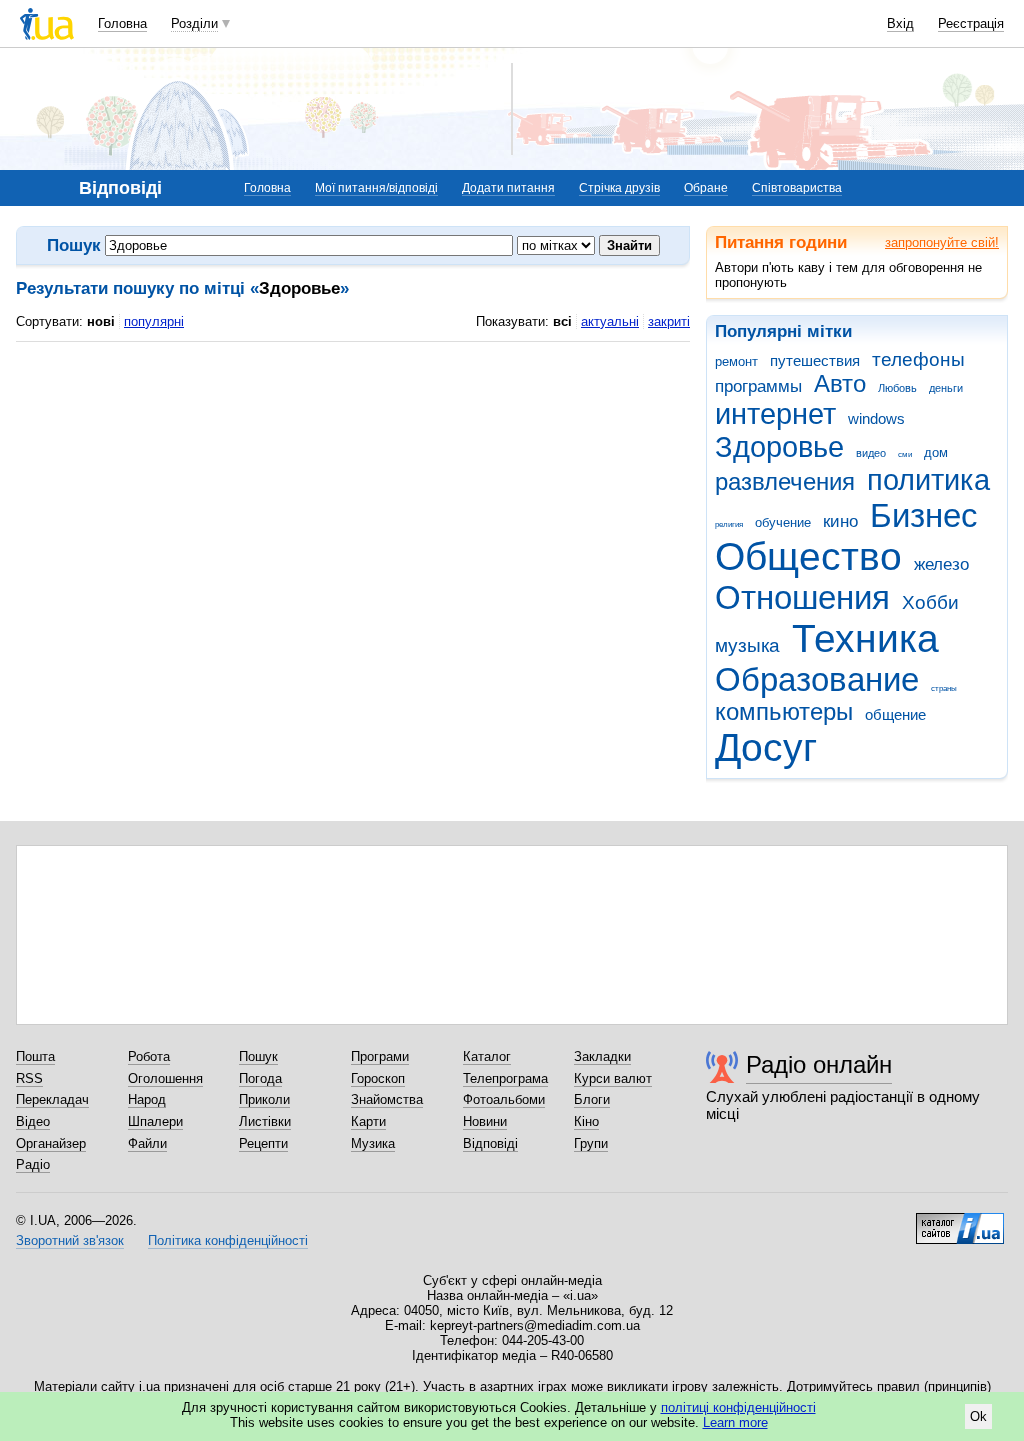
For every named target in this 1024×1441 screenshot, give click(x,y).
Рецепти (263, 1143)
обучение (783, 522)
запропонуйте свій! (942, 242)
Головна (122, 23)
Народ (147, 1099)
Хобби (930, 602)
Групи (591, 1143)
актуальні (610, 321)
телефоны (918, 359)
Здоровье (779, 447)
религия (729, 524)
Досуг (766, 747)
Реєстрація (971, 23)
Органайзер (51, 1143)
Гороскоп (378, 1078)
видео (871, 453)
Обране (706, 188)
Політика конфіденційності (228, 1240)
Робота (149, 1056)
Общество (808, 556)
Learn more (735, 1422)
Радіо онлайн (819, 1064)
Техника (865, 638)
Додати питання (508, 188)
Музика (373, 1143)
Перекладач (52, 1099)
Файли (147, 1143)
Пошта (35, 1056)
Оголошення (165, 1078)
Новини (485, 1121)
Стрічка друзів (619, 188)
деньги (946, 388)
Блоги (592, 1099)
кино (840, 521)
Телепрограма (505, 1078)
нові (101, 321)
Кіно (586, 1121)
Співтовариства (797, 188)
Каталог (487, 1056)
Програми (380, 1056)
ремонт (736, 361)
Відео (33, 1121)
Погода (260, 1078)
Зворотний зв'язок (70, 1240)
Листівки (265, 1121)
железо (941, 564)
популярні (154, 321)
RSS (29, 1078)
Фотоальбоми (504, 1099)
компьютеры (784, 712)
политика (928, 480)
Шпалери (155, 1121)
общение (895, 714)
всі (562, 321)
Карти (368, 1121)
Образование (817, 679)
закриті (669, 321)
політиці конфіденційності (738, 1407)
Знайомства (387, 1099)
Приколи (264, 1099)
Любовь (897, 388)
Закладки (602, 1056)
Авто (840, 384)
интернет (775, 414)
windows (876, 418)
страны (944, 688)
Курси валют (613, 1078)
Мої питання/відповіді (376, 188)
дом (936, 452)
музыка (747, 645)
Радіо (33, 1164)
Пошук (258, 1056)
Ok (978, 1416)
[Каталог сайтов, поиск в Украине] (960, 1221)
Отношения (802, 597)
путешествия (815, 360)
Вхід (900, 23)
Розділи (194, 23)
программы (758, 386)
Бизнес (924, 515)
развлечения (785, 482)
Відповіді (490, 1143)
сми (905, 454)
